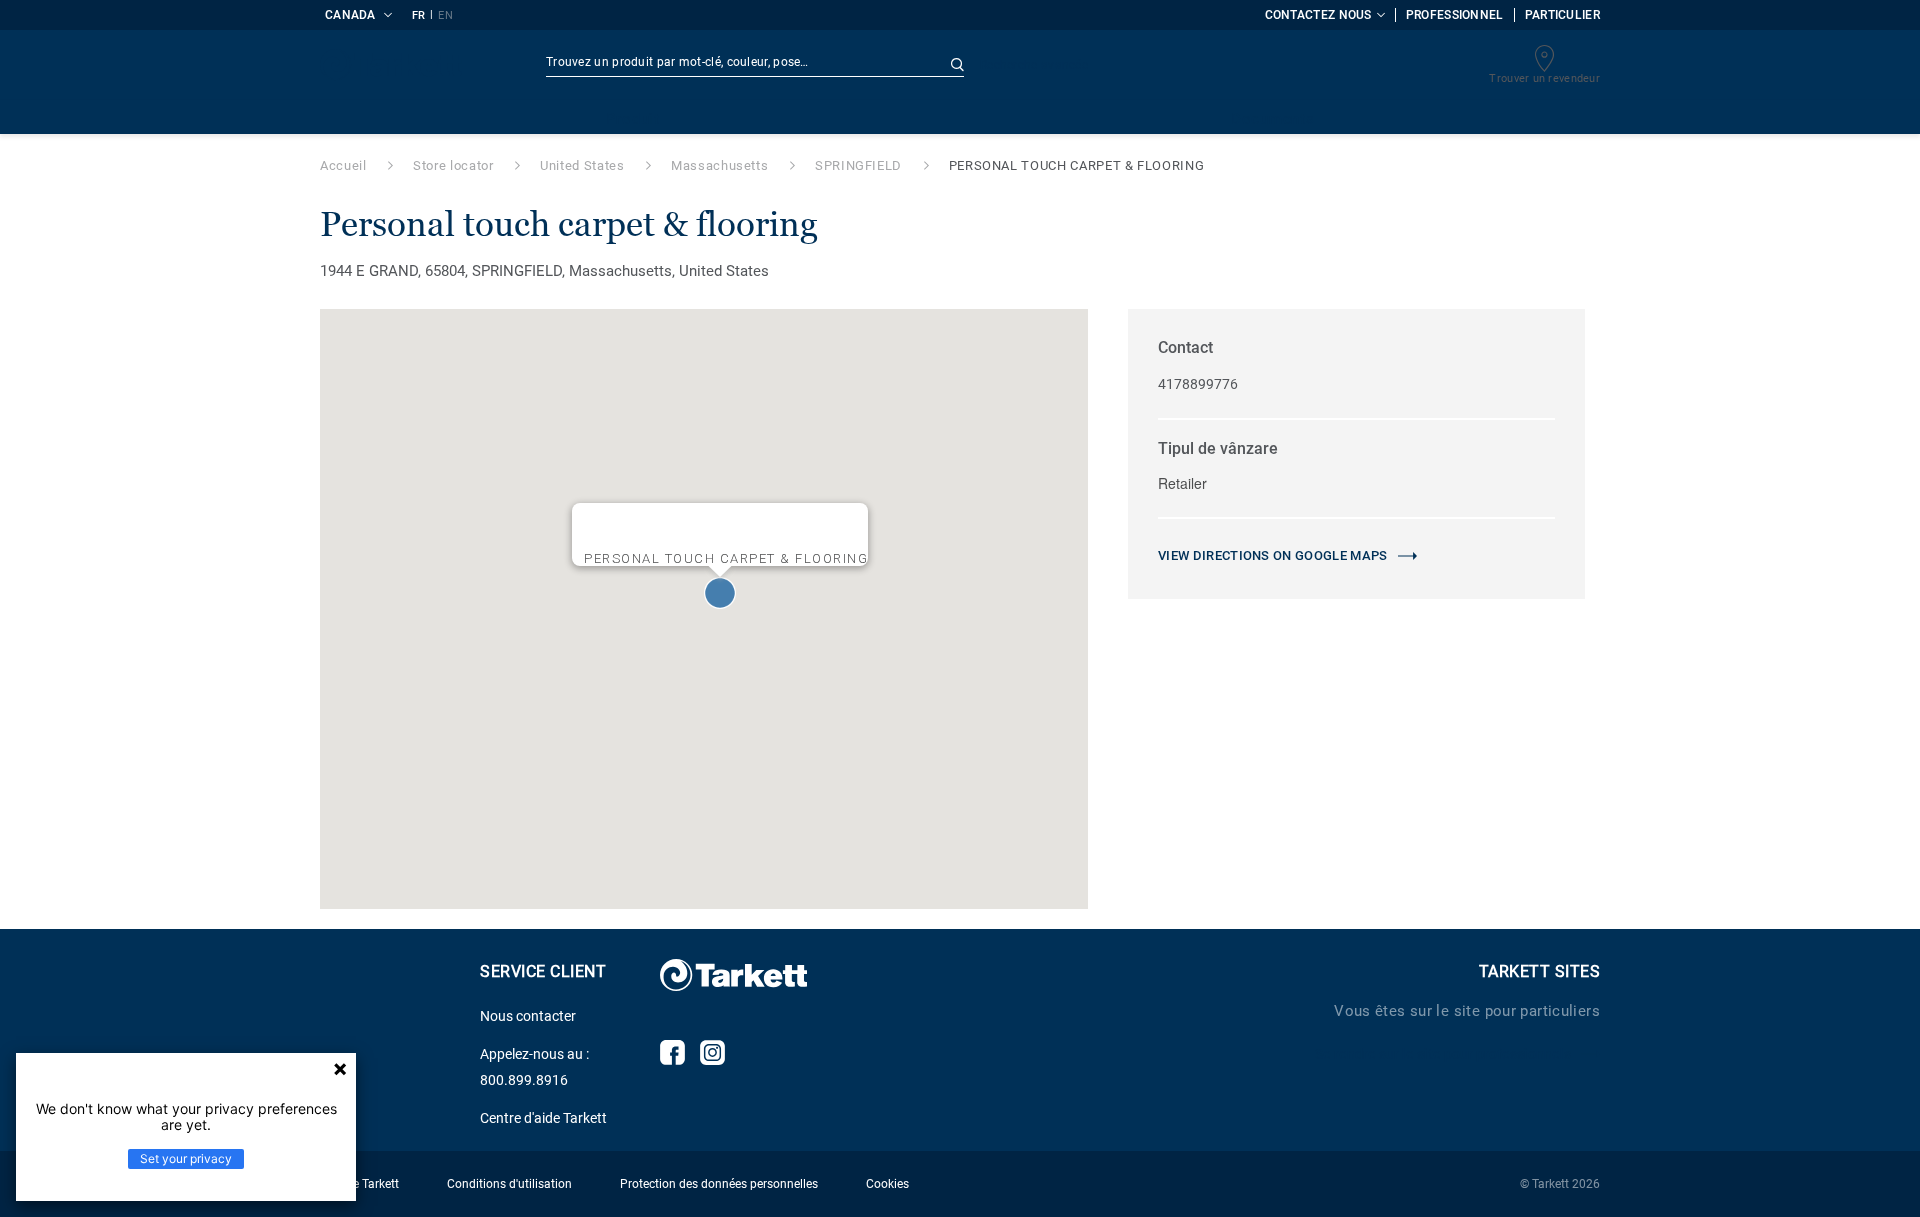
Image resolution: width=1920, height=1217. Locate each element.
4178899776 (1198, 384)
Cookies (887, 1184)
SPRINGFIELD (858, 165)
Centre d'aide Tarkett (543, 1118)
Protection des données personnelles (719, 1184)
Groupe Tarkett (359, 1184)
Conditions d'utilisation (509, 1184)
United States (582, 165)
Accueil (343, 165)
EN (445, 15)
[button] (720, 593)
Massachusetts (719, 165)
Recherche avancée (1034, 65)
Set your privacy (186, 1158)
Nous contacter (528, 1016)
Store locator (453, 165)
